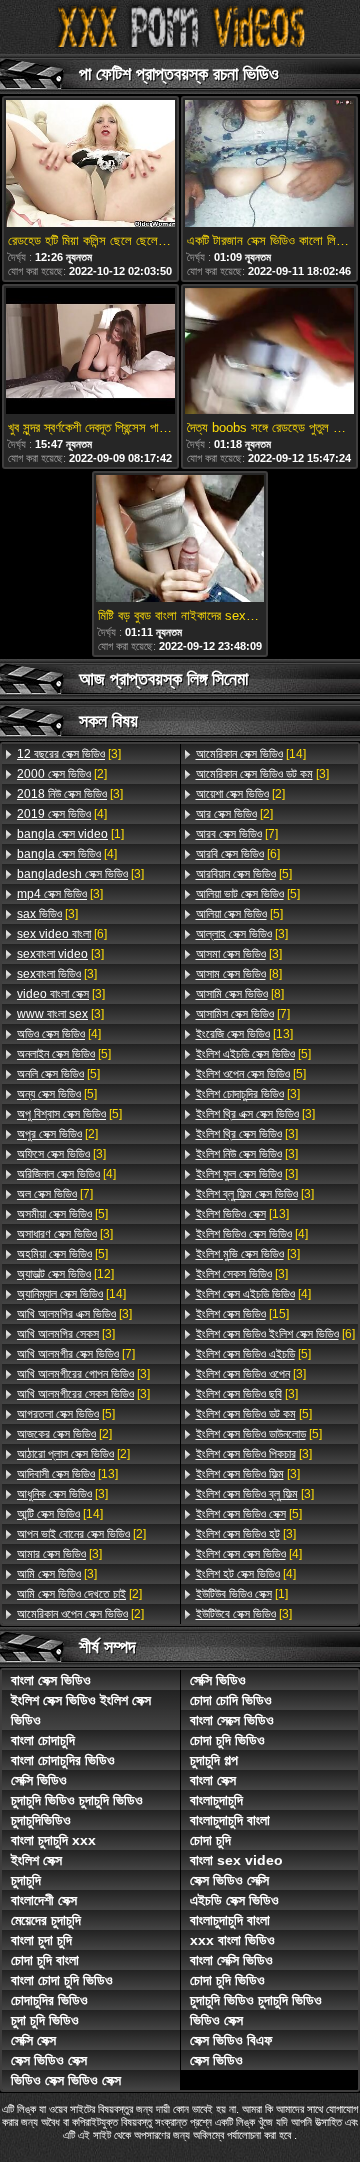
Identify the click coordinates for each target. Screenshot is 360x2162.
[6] (62, 934)
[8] (239, 974)
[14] (71, 1294)
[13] (67, 1474)
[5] (64, 1054)
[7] (55, 1194)
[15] (242, 1314)
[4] (62, 814)
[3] (69, 754)
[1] (70, 834)
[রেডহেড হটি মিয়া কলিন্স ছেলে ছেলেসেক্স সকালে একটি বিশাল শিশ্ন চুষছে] (90, 165)
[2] (62, 774)
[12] (65, 1274)
